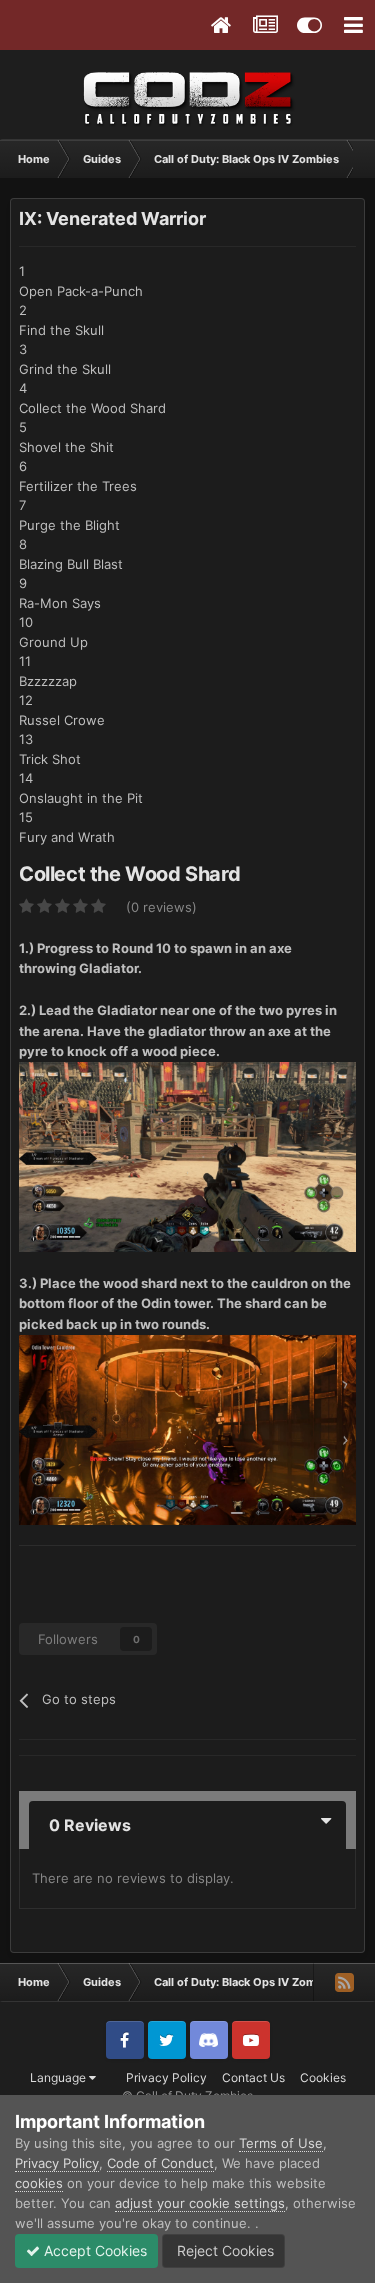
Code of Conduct (160, 2163)
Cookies (323, 2077)
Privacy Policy (166, 2077)
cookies (39, 2183)
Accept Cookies (93, 2250)
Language (59, 2077)
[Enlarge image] (187, 1156)
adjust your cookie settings (200, 2203)
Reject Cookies (223, 2250)
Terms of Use (281, 2143)
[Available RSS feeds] (344, 1982)
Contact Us (253, 2077)
